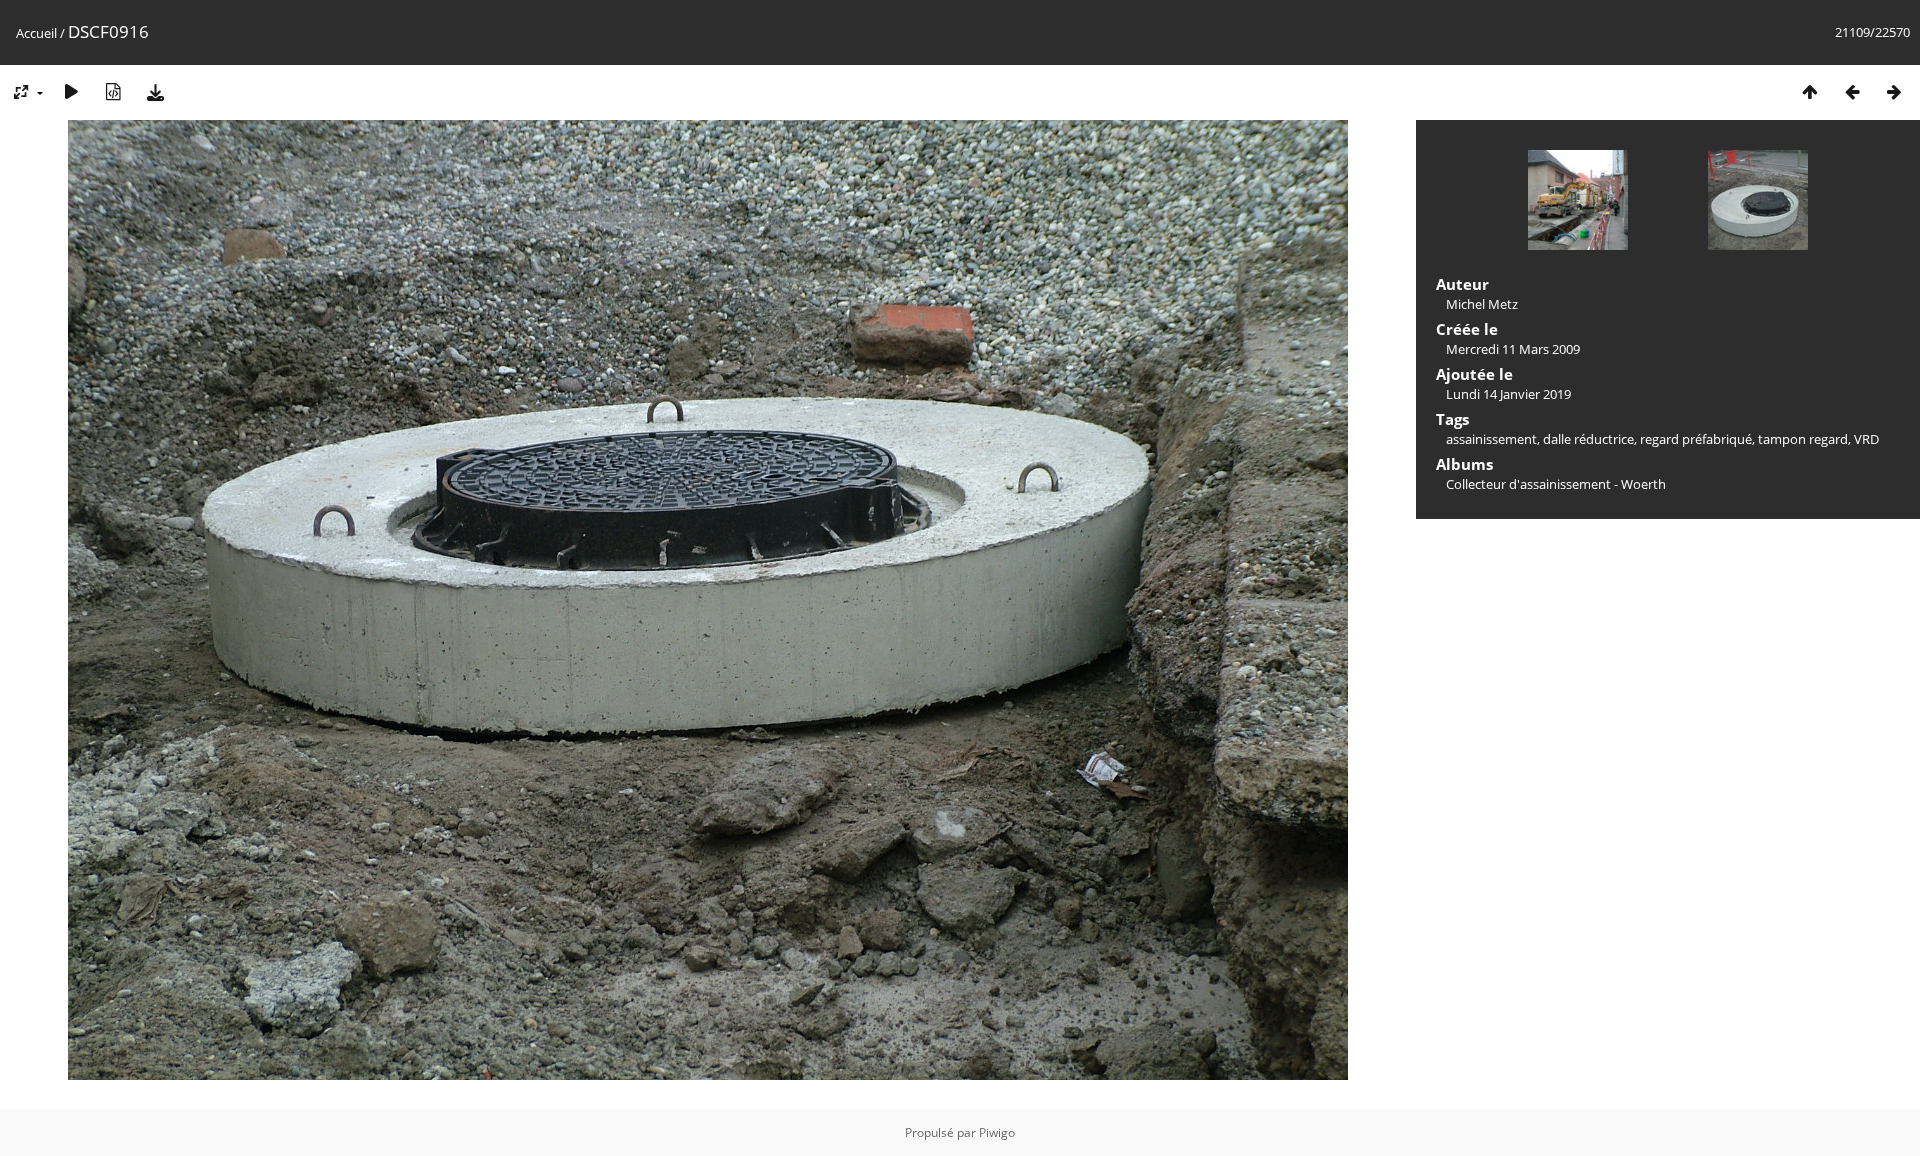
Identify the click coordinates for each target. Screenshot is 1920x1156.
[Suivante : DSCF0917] (1894, 91)
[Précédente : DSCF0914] (1852, 91)
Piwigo (997, 1132)
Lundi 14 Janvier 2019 (1508, 394)
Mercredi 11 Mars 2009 (1513, 349)
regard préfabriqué (1696, 439)
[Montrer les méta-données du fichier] (113, 91)
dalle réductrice (1588, 439)
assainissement (1491, 439)
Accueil (36, 33)
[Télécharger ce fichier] (155, 91)
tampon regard (1803, 439)
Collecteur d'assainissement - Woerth (1556, 484)
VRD (1866, 439)
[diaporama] (71, 91)
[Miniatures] (1810, 91)
